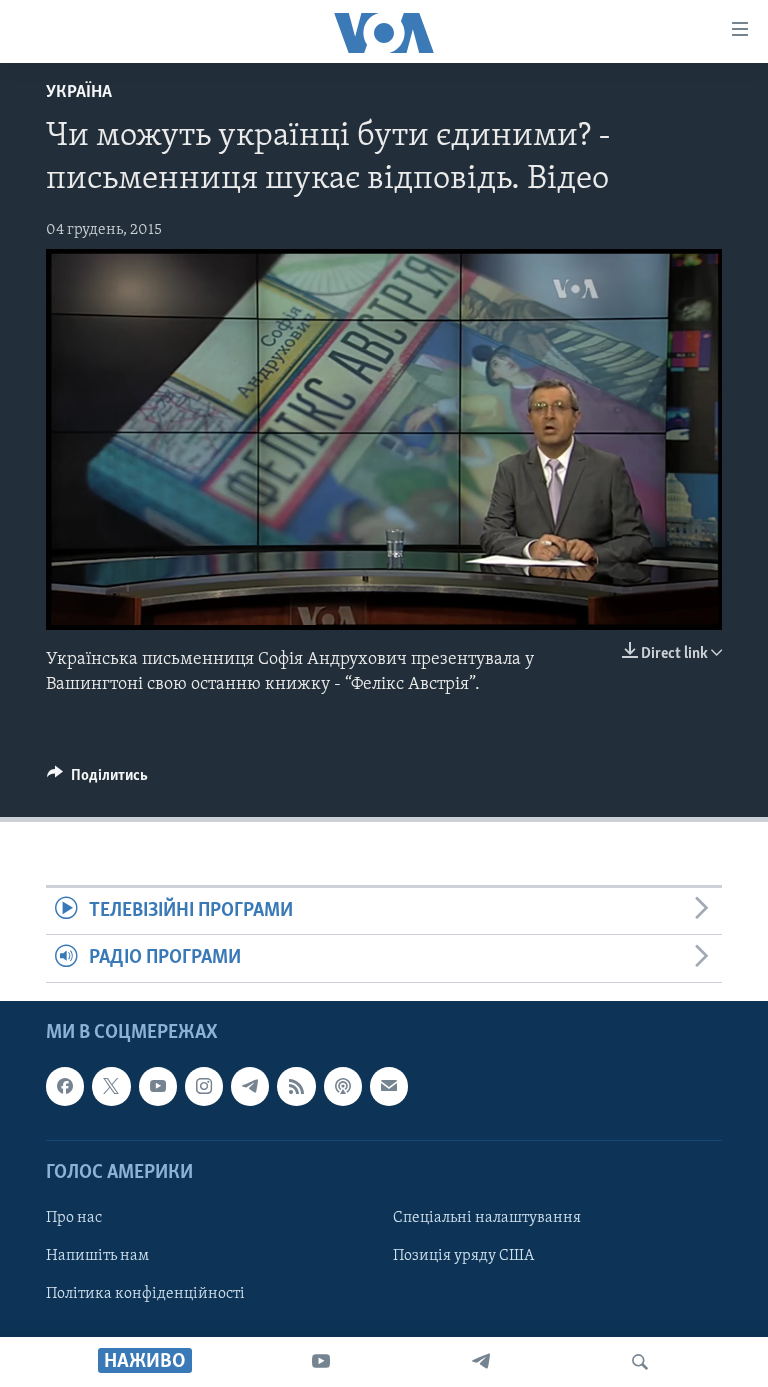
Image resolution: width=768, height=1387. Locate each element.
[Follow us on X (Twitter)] (111, 1086)
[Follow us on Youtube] (158, 1086)
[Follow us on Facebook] (65, 1086)
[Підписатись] (389, 1086)
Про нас (74, 1218)
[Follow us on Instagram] (204, 1086)
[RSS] (296, 1086)
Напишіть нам (97, 1256)
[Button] (97, 780)
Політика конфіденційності (145, 1294)
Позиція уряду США (463, 1256)
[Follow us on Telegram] (250, 1086)
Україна (79, 93)
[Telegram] (481, 1362)
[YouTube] (321, 1362)
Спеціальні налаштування (487, 1218)
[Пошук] (640, 1362)
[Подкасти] (343, 1086)
